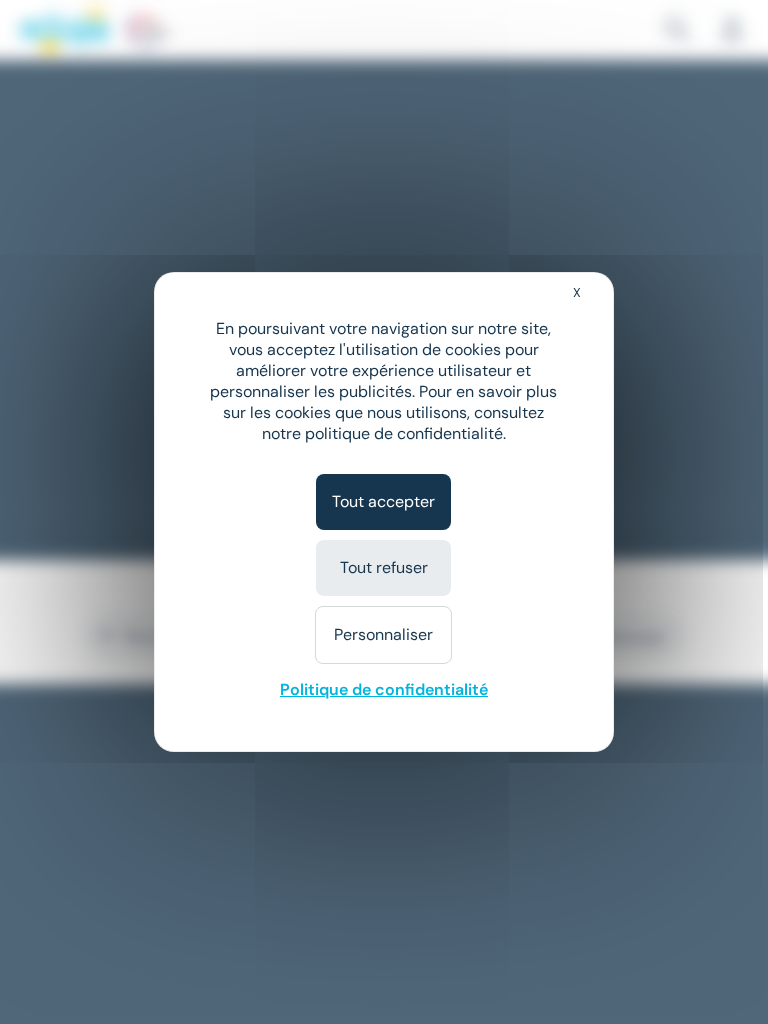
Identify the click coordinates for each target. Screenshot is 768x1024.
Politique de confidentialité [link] (384, 689)
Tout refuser (384, 567)
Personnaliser (383, 634)
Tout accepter (383, 501)
